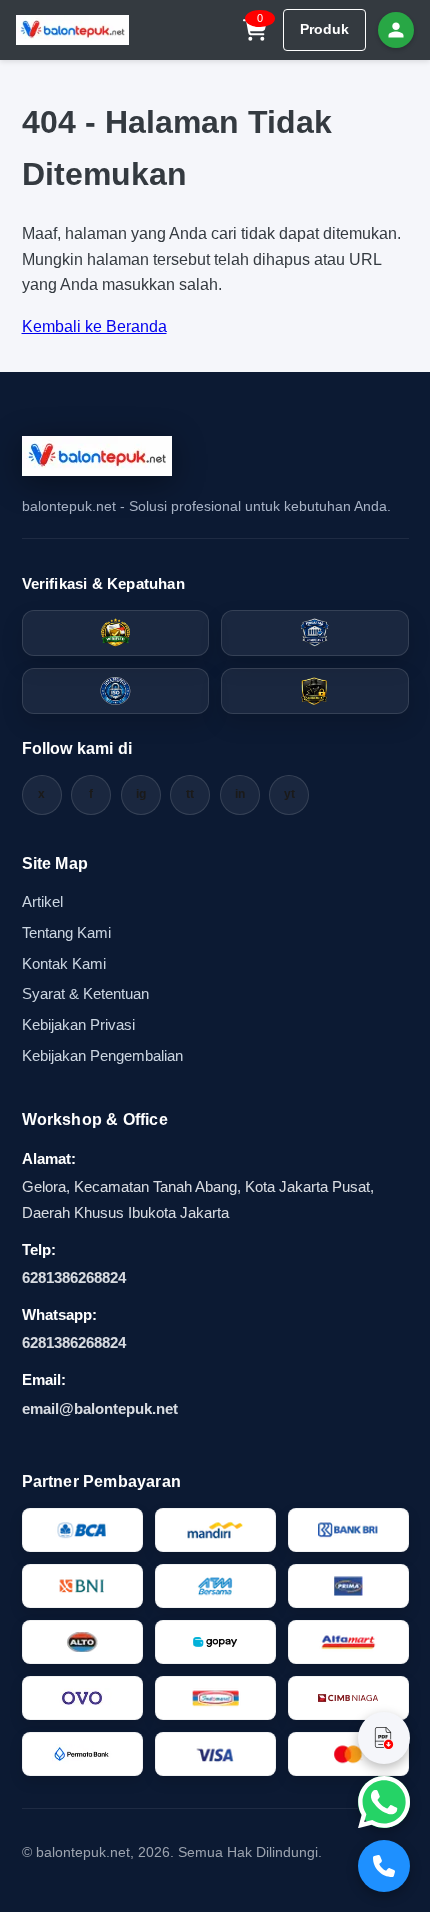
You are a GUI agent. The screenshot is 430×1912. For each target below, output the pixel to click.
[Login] (396, 30)
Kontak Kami (64, 963)
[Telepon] (384, 1866)
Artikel (42, 901)
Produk (324, 29)
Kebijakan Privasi (78, 1024)
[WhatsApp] (384, 1802)
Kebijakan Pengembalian (102, 1055)
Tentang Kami (66, 932)
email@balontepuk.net (100, 1408)
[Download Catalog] (384, 1738)
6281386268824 (74, 1277)
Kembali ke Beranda (94, 326)
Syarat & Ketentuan (85, 993)
